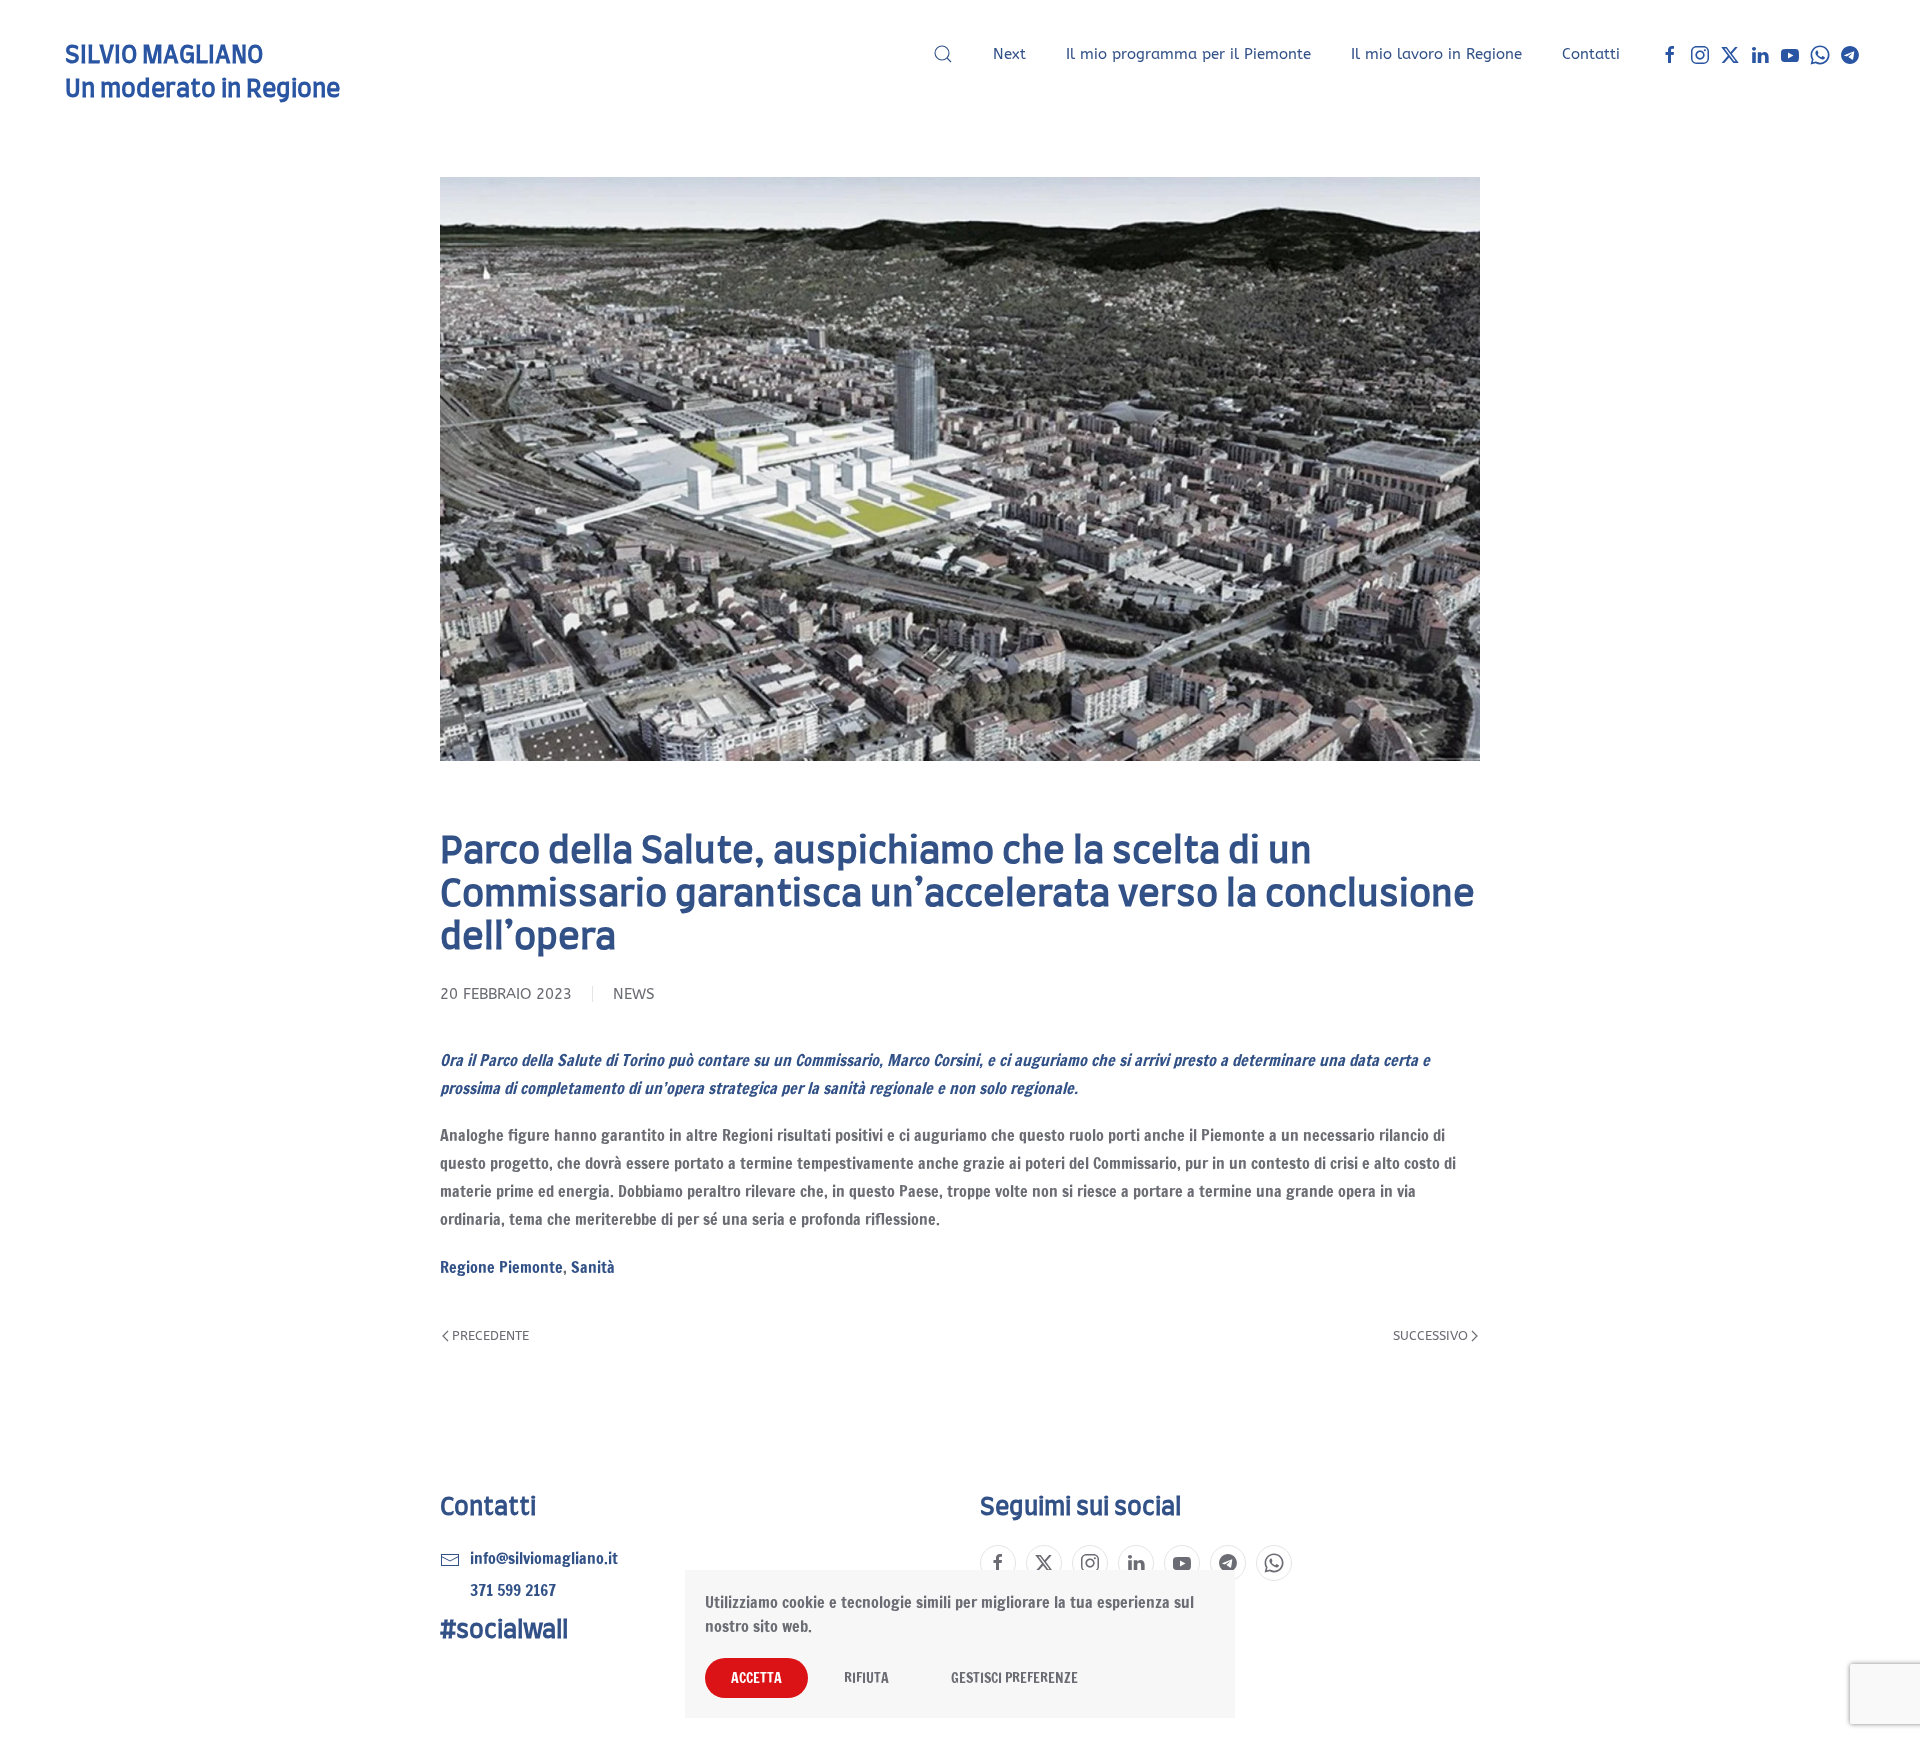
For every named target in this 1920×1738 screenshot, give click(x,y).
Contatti (1591, 54)
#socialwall (504, 1631)
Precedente (490, 1335)
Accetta (756, 1678)
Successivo (1430, 1335)
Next (1009, 54)
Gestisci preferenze (1014, 1678)
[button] (943, 53)
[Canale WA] (1820, 54)
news (634, 994)
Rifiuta (866, 1678)
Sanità (593, 1267)
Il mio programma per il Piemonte (1188, 54)
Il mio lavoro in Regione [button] (1436, 54)
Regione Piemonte (501, 1267)
